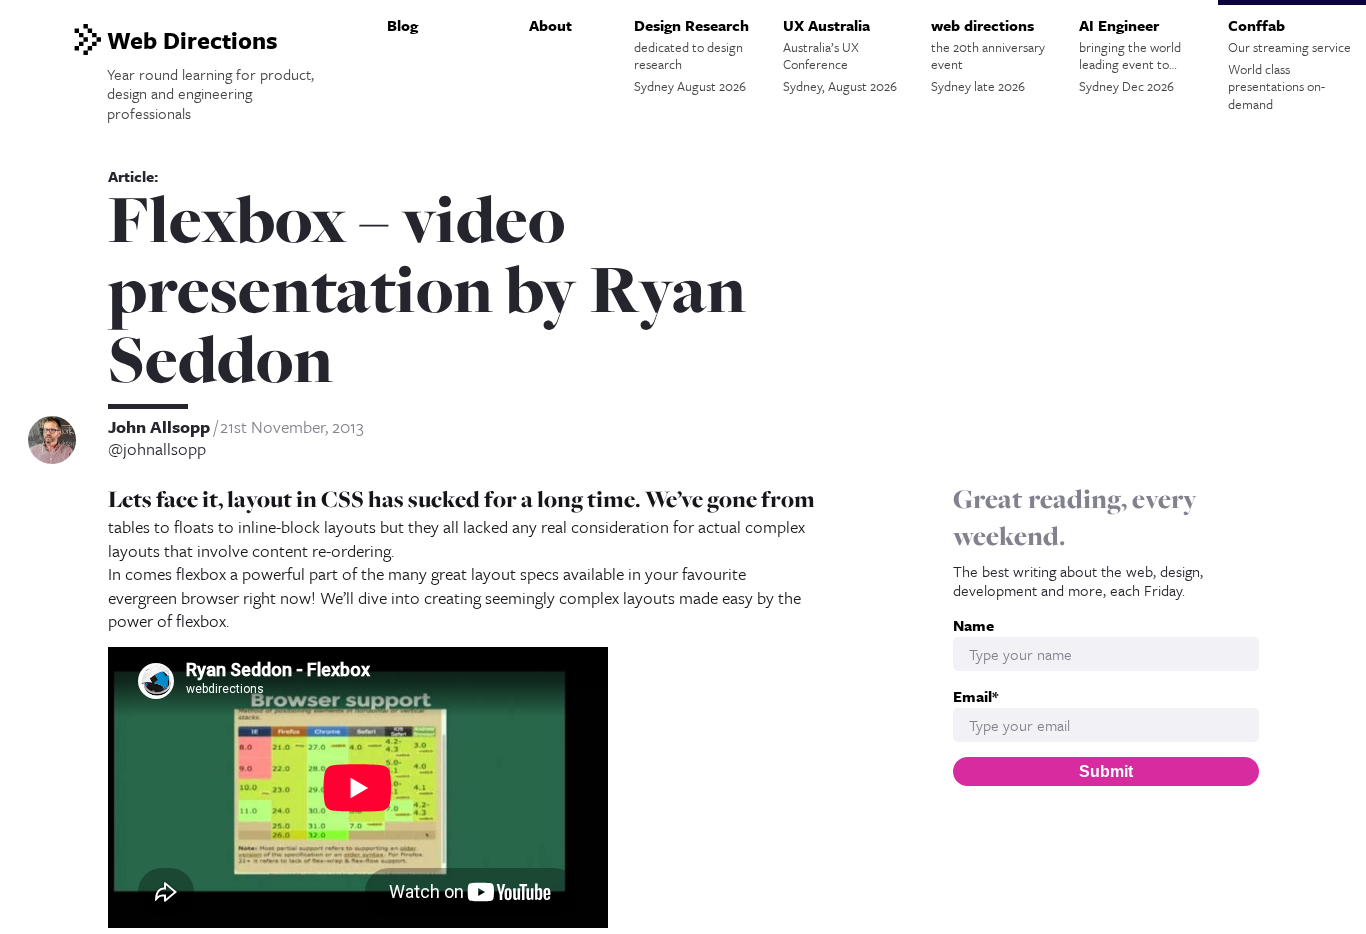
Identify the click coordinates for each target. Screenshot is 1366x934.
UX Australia (840, 55)
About (550, 25)
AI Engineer (1130, 55)
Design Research (691, 55)
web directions (988, 55)
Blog (402, 25)
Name (973, 625)
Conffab (1289, 64)
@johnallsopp (157, 449)
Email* (975, 696)
